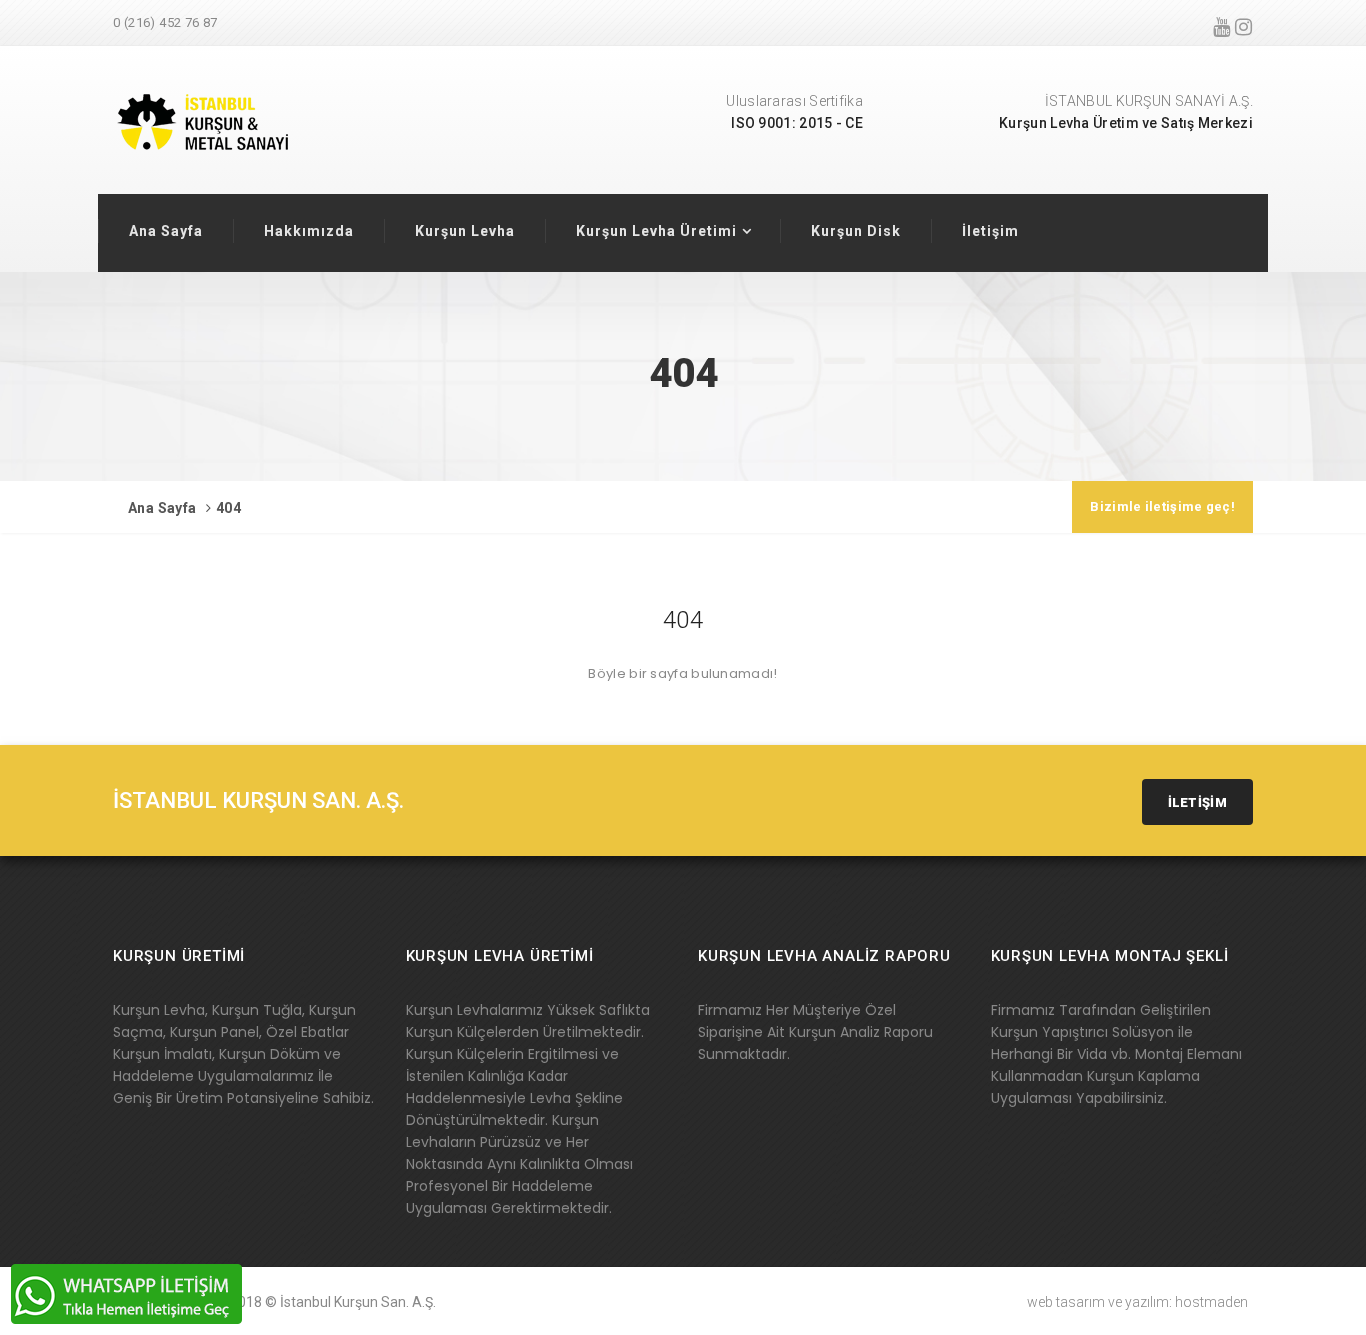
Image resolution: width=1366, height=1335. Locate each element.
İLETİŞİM (1197, 802)
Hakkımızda (309, 231)
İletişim (990, 231)
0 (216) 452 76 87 (165, 22)
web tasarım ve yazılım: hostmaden (1137, 1302)
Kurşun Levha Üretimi (656, 231)
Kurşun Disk (856, 231)
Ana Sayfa (166, 231)
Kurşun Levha (465, 231)
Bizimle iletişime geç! (1162, 506)
